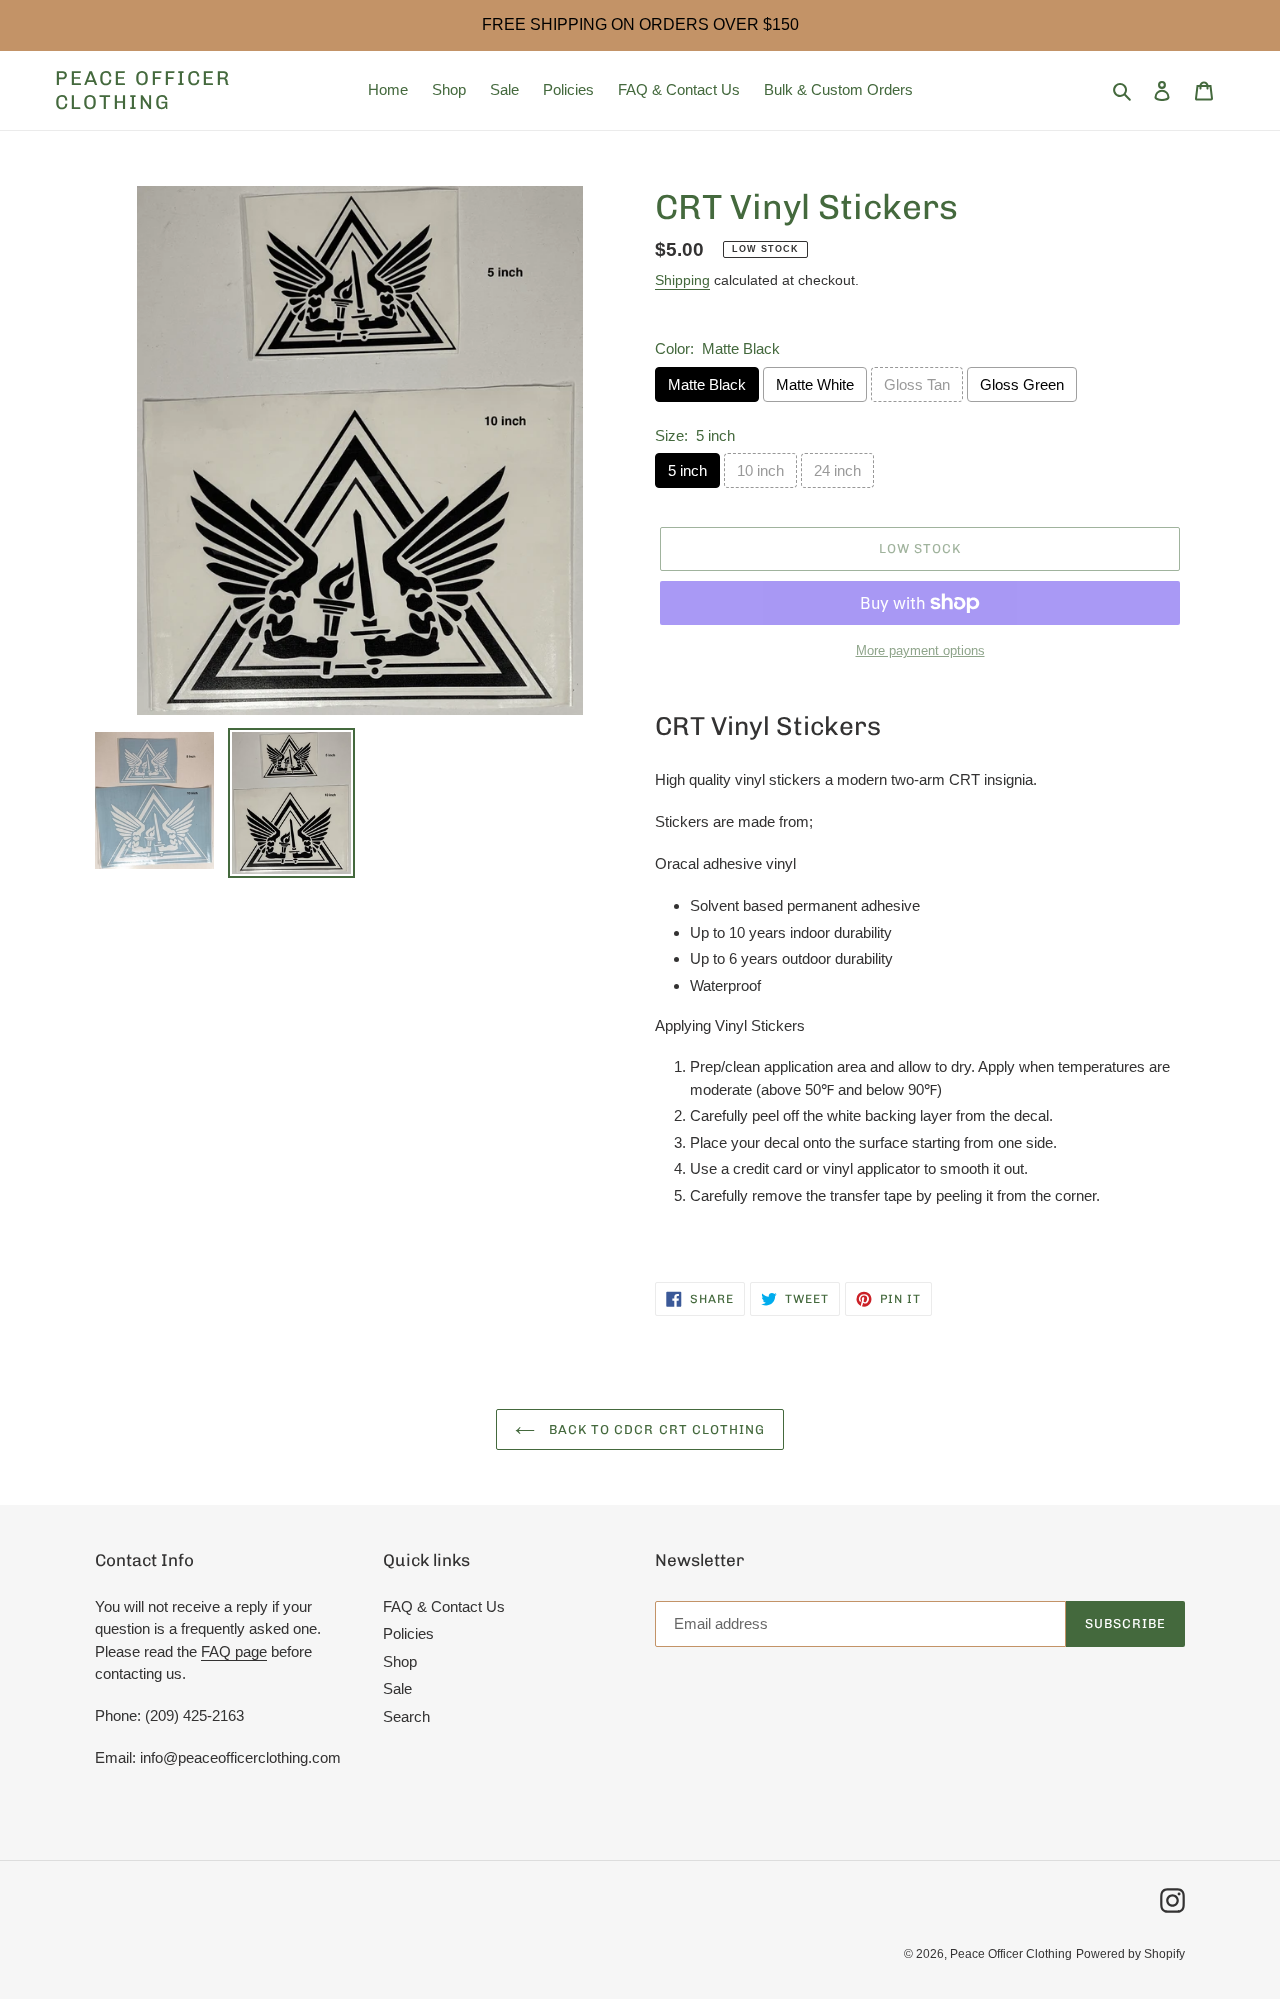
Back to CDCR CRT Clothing (655, 1429)
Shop (400, 1661)
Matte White (815, 384)
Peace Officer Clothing (143, 90)
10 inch (760, 470)
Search (406, 1716)
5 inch (687, 470)
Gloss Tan (917, 384)
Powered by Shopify (1130, 1954)
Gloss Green (1022, 384)
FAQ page (234, 1651)
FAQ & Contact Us (444, 1606)
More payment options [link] (920, 650)
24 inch (837, 470)
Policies (408, 1633)
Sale (397, 1688)
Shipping (682, 280)
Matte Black (707, 384)
